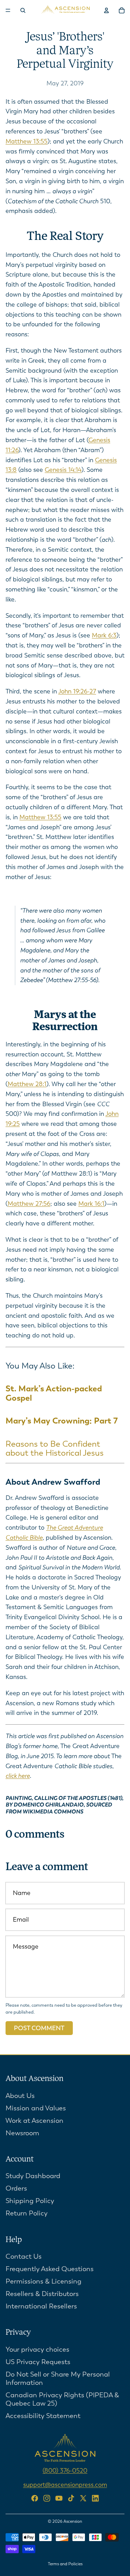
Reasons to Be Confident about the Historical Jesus (55, 1448)
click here (18, 1776)
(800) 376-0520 (65, 2471)
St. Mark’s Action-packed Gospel (54, 1393)
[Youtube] (59, 2498)
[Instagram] (47, 2498)
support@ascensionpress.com (65, 2484)
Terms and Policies (65, 2564)
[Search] (23, 10)
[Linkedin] (95, 2498)
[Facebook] (35, 2498)
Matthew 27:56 (29, 1204)
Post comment (39, 2028)
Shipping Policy (30, 2201)
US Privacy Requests (38, 2362)
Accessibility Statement (43, 2416)
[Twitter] (83, 2498)
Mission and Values (36, 2108)
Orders (16, 2188)
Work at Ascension (34, 2120)
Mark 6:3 (104, 635)
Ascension (73, 2521)
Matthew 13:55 (27, 141)
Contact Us (24, 2256)
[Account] (106, 10)
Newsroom (22, 2133)
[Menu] (8, 10)
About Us (20, 2095)
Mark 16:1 (91, 1204)
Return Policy (27, 2213)
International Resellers (41, 2306)
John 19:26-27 (77, 691)
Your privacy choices (37, 2349)
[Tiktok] (71, 2498)
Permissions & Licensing (44, 2281)
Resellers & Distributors (42, 2294)
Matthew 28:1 (27, 1084)
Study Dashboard (33, 2176)
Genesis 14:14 (63, 470)
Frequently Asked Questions (50, 2269)
